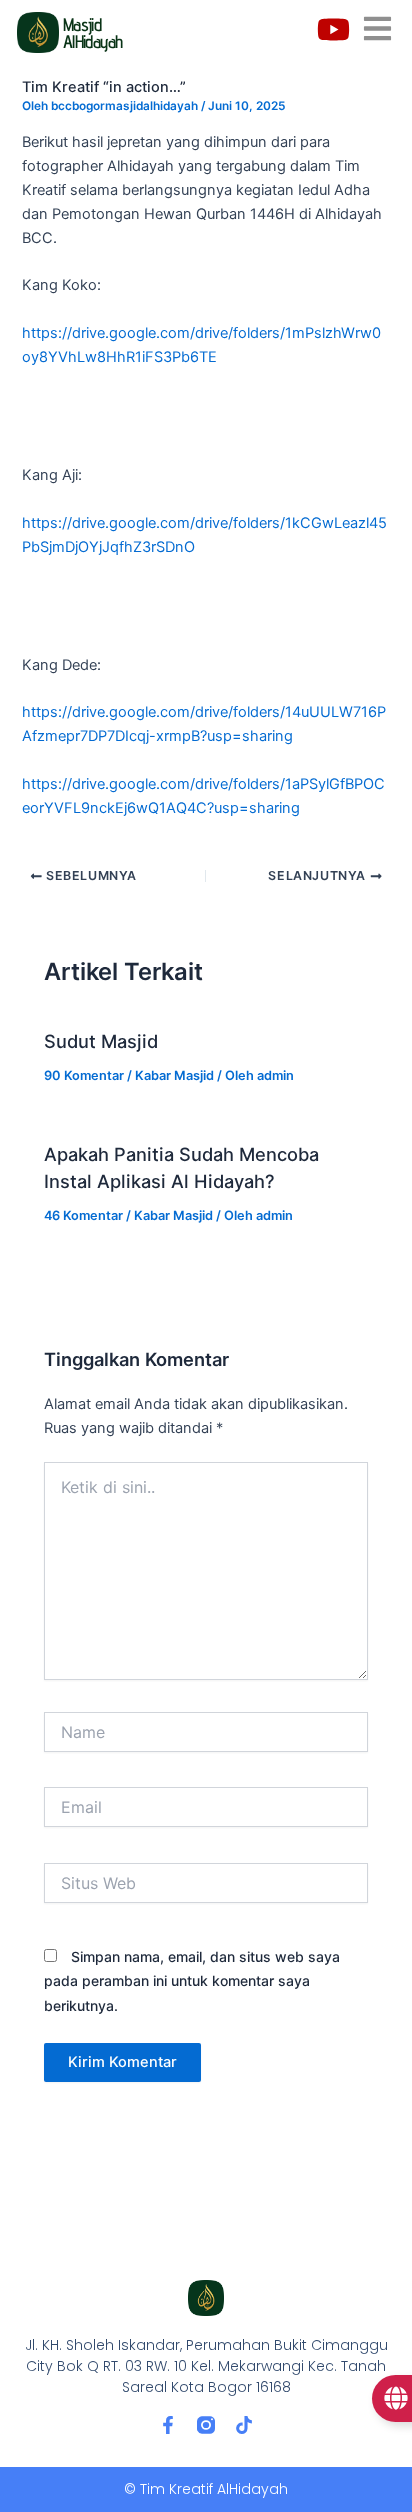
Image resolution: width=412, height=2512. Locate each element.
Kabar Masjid (174, 1075)
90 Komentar (84, 1075)
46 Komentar (83, 1215)
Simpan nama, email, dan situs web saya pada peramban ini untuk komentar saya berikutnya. (192, 1980)
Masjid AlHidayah (93, 32)
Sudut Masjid (101, 1041)
